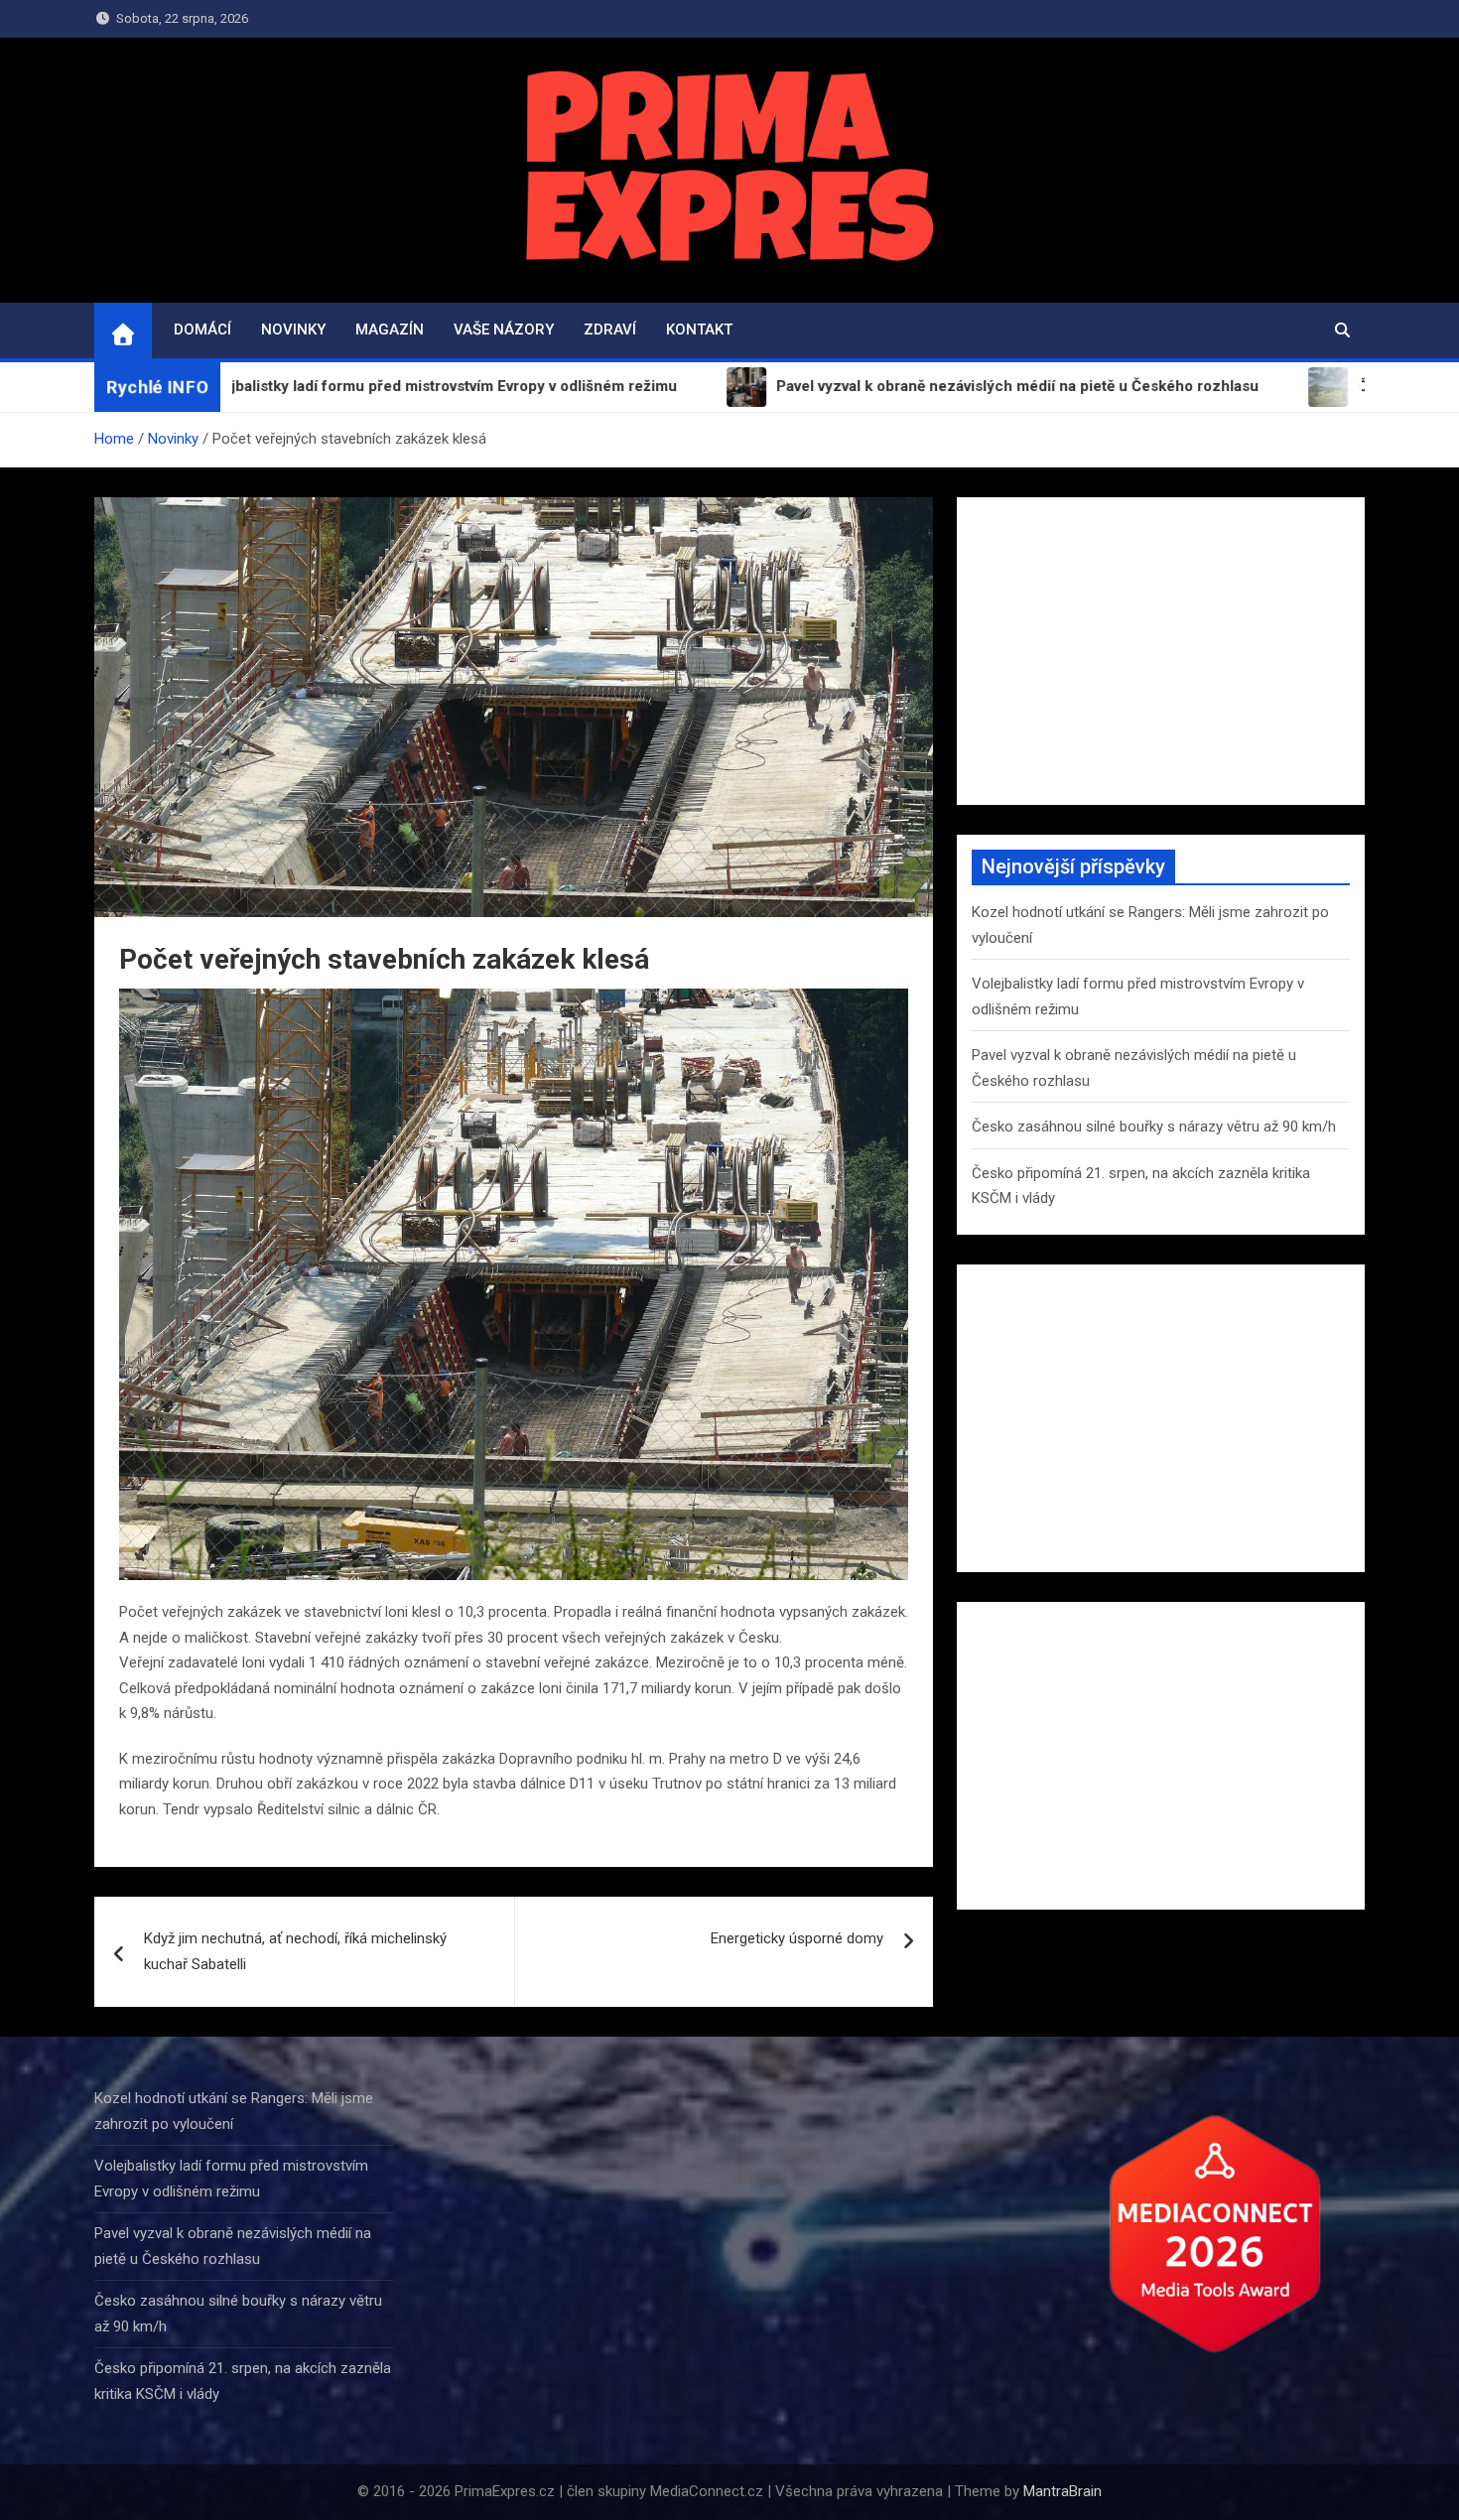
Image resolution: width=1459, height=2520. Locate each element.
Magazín (390, 330)
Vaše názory (504, 330)
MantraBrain (1062, 2491)
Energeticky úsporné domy (797, 1938)
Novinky (293, 330)
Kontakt (699, 330)
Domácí (202, 330)
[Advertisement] (1161, 651)
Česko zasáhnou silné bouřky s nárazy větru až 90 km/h (1154, 1127)
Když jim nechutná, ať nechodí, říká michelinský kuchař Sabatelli (295, 1951)
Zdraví (610, 330)
